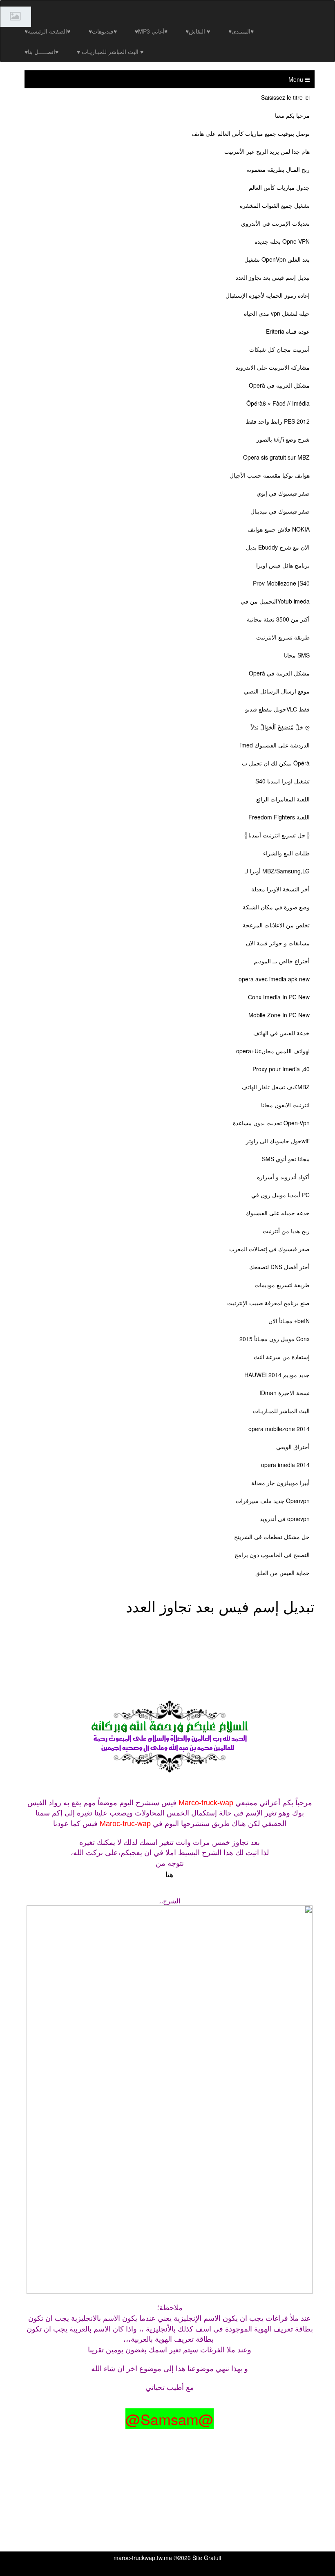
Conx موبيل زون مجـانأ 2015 (275, 1339)
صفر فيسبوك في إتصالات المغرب (269, 1249)
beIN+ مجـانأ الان (289, 1321)
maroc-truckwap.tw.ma (143, 2558)
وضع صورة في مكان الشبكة (276, 907)
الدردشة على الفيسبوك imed (275, 745)
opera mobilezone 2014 (279, 1429)
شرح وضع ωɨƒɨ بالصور (283, 439)
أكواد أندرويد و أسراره (283, 1177)
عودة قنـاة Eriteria (288, 331)
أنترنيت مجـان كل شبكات (279, 349)
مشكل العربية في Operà (279, 385)
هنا (170, 1874)
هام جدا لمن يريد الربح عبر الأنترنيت (267, 151)
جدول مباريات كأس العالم (279, 187)
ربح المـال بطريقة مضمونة (278, 169)
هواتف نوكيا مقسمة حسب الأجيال (270, 475)
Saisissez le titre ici (285, 97)
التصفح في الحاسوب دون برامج (272, 1555)
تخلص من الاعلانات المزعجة (276, 925)
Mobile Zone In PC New (279, 1015)
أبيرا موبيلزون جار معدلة (280, 1483)
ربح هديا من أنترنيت (286, 1231)
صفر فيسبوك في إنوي (283, 493)
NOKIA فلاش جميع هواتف (279, 529)
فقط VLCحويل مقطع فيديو (277, 709)
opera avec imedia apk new (274, 979)
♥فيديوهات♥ (103, 31)
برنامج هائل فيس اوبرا (283, 565)
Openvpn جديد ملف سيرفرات (273, 1501)
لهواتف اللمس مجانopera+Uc (273, 1051)
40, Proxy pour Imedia (281, 1069)
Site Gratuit (207, 2558)
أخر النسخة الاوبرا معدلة (280, 889)
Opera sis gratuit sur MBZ (276, 457)
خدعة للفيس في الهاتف (281, 1033)
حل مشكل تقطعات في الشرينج (272, 1537)
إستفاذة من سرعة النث (282, 1357)
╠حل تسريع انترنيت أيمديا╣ (277, 835)
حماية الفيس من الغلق (283, 1573)
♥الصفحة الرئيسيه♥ (47, 31)
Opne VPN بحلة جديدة (282, 241)
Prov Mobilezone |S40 (281, 583)
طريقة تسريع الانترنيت (283, 637)
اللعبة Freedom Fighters (279, 817)
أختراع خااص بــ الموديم (282, 961)
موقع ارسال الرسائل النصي (277, 691)
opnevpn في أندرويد (285, 1519)
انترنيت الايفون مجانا (285, 1105)
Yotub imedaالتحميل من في (275, 601)
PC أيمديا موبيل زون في (280, 1195)
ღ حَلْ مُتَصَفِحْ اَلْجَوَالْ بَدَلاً (280, 727)
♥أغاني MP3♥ (151, 31)
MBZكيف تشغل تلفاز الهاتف (276, 1087)
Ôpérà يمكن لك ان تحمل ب (276, 763)
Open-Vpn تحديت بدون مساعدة (271, 1123)
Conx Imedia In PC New (279, 997)
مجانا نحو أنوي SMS (286, 1159)
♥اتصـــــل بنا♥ (41, 52)
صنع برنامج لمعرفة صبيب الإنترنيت (268, 1303)
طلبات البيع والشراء (286, 853)
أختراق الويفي (293, 1447)
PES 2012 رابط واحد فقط (278, 421)
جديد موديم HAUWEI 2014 (277, 1375)
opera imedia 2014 (285, 1465)
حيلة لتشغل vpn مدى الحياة (277, 313)
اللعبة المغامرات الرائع (283, 799)
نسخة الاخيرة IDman (285, 1393)
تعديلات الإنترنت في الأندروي (275, 223)
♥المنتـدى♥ (241, 31)
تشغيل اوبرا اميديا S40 (283, 781)
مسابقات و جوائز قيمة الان (278, 943)
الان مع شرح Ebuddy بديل (278, 547)
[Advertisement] (173, 1637)
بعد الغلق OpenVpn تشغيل (277, 259)
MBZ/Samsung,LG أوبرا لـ (277, 871)
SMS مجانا (297, 655)
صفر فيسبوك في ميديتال (280, 511)
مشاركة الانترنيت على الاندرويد (273, 367)
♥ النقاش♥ (198, 31)
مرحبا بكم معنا (292, 115)
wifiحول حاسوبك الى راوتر (278, 1141)
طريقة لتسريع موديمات (282, 1285)
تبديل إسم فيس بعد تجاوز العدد (273, 277)
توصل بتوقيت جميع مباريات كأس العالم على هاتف (251, 133)
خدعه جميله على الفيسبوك (278, 1213)
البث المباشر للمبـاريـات (281, 1411)
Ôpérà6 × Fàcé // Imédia (278, 403)
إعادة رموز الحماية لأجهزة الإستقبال (268, 295)
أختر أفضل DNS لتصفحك (279, 1267)
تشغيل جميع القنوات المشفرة (275, 205)
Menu (297, 79)
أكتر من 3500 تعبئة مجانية (278, 619)
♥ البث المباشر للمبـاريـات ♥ (110, 52)
